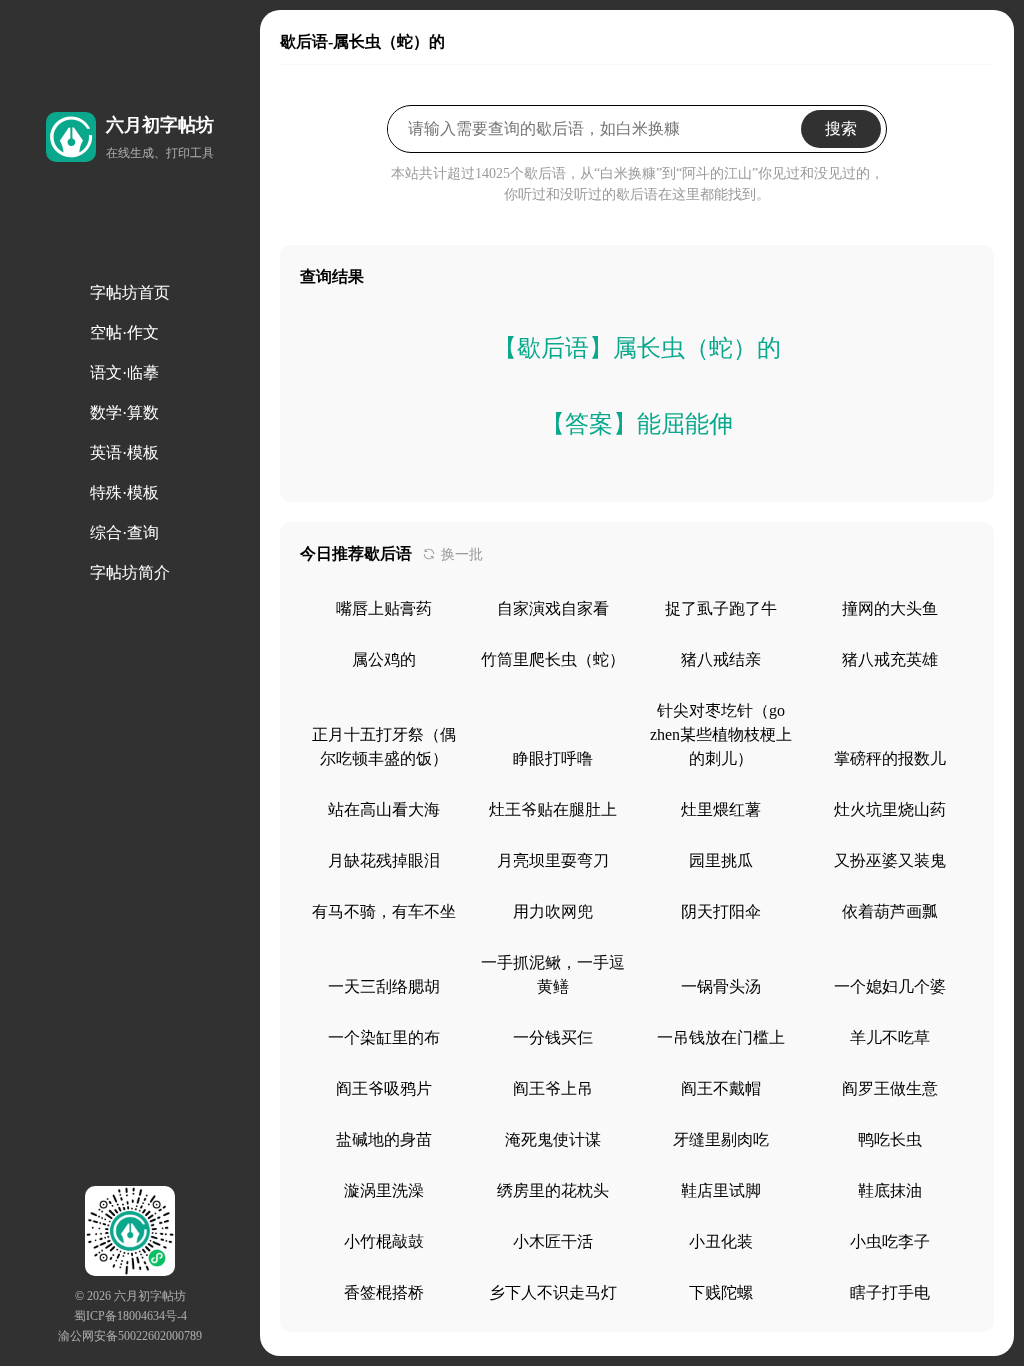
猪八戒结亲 (721, 659)
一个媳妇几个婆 (890, 986)
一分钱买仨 (553, 1037)
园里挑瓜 (721, 860)
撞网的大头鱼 (890, 608)
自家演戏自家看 (553, 608)
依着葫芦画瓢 (890, 911)
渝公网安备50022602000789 (130, 1336)
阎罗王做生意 (890, 1088)
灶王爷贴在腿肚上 (553, 809)
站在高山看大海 (384, 809)
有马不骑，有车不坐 (384, 911)
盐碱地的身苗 (384, 1139)
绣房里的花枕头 (553, 1190)
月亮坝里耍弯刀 (553, 860)
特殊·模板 (124, 492)
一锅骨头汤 (721, 986)
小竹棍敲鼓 (384, 1241)
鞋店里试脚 (721, 1190)
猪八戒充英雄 (890, 659)
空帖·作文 (124, 332)
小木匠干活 (553, 1241)
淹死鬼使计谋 (553, 1139)
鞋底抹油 (890, 1190)
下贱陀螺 (721, 1292)
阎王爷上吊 (553, 1088)
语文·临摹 (124, 372)
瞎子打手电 (890, 1292)
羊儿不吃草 (890, 1037)
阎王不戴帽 (721, 1088)
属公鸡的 (384, 659)
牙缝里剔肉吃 (721, 1139)
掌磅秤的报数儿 (890, 758)
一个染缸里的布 (384, 1037)
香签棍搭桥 (384, 1292)
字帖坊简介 (130, 572)
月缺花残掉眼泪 (384, 860)
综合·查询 (124, 532)
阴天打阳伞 (721, 911)
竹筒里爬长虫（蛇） (553, 659)
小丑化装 (721, 1241)
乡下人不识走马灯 (553, 1292)
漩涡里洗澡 (384, 1190)
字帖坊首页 (130, 292)
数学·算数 (124, 412)
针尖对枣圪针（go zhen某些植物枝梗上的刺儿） (721, 734)
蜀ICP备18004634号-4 (130, 1316)
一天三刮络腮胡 (384, 986)
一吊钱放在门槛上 (721, 1037)
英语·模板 (124, 452)
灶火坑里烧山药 (890, 809)
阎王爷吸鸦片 (384, 1088)
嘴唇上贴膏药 (384, 608)
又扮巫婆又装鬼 (890, 860)
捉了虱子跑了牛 (721, 608)
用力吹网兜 (553, 911)
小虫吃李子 (890, 1241)
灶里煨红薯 (721, 809)
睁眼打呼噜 (553, 758)
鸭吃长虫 (890, 1139)
